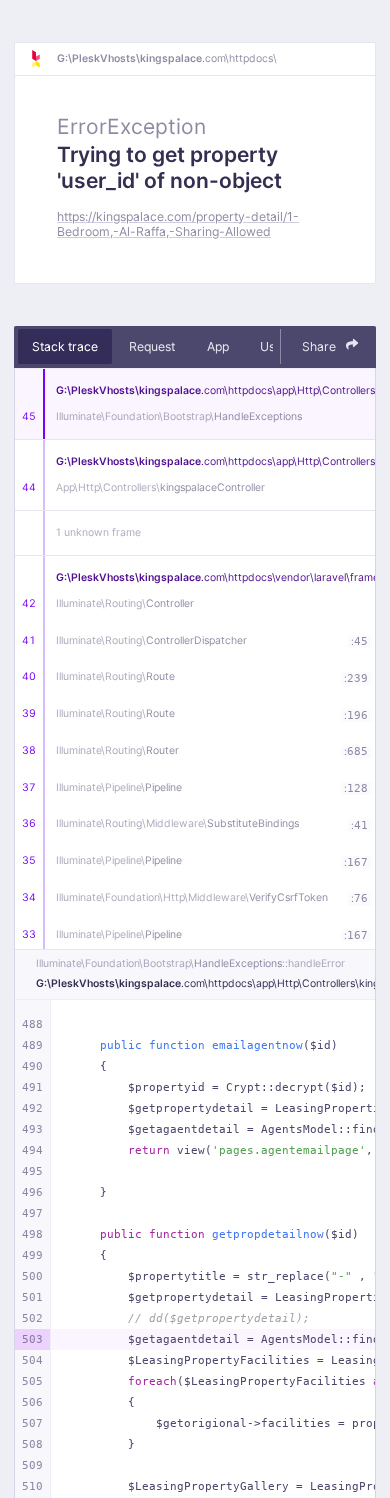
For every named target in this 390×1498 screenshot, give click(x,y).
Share (320, 346)
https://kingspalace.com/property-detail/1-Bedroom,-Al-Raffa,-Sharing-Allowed (178, 224)
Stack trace (65, 346)
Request (152, 346)
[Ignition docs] (43, 59)
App (218, 346)
